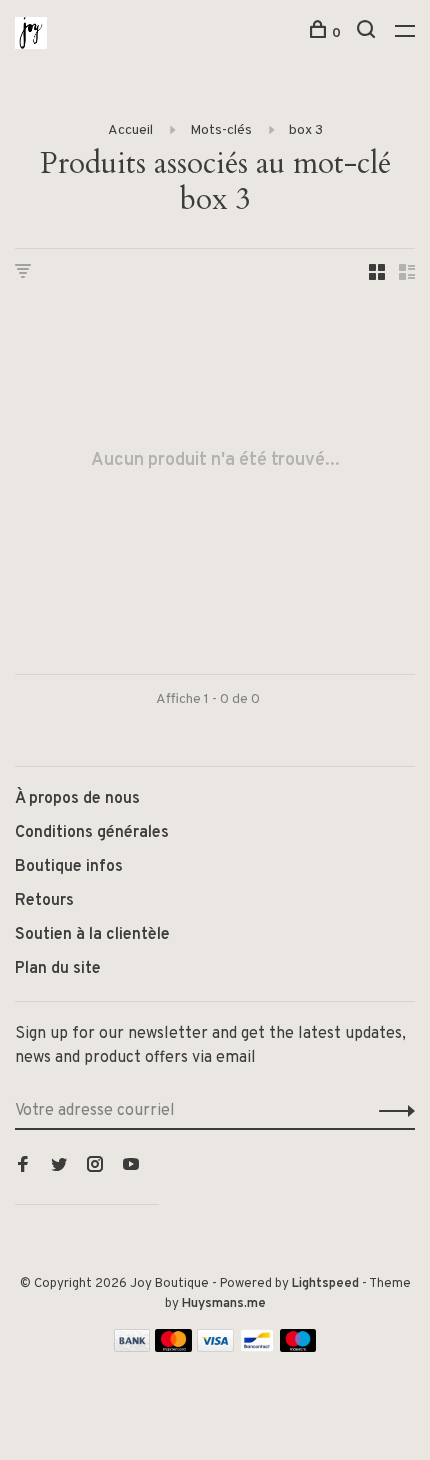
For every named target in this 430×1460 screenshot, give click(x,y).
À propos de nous (77, 799)
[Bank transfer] (132, 1348)
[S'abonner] (391, 1111)
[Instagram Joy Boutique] (95, 1167)
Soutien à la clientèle (92, 935)
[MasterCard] (173, 1348)
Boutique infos (69, 867)
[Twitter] (59, 1167)
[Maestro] (298, 1348)
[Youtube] (131, 1167)
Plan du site (58, 969)
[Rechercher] (368, 33)
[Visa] (215, 1348)
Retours (44, 901)
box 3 (306, 130)
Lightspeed (325, 1284)
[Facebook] (23, 1167)
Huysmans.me (224, 1304)
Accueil (130, 130)
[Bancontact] (257, 1348)
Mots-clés (221, 130)
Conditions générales (92, 833)
